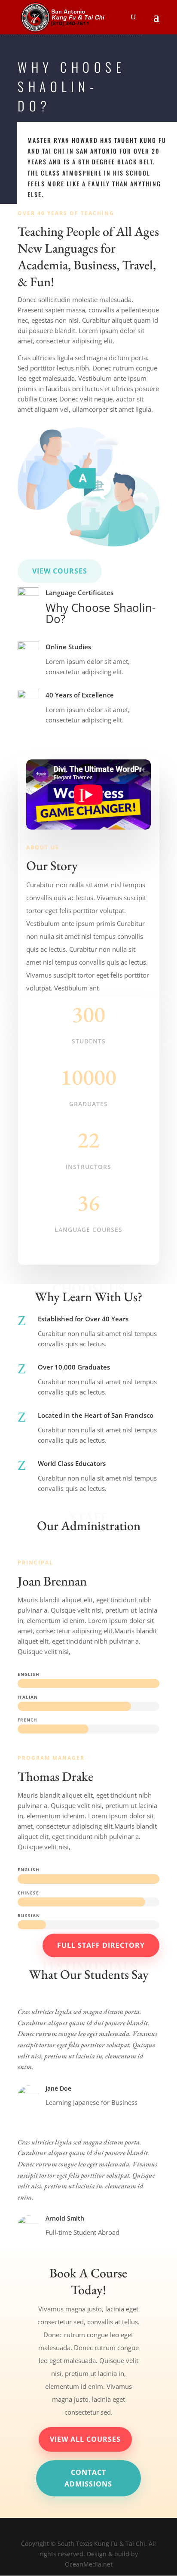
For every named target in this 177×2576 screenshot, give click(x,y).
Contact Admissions (88, 2478)
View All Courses (85, 2439)
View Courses (60, 571)
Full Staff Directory (101, 1945)
